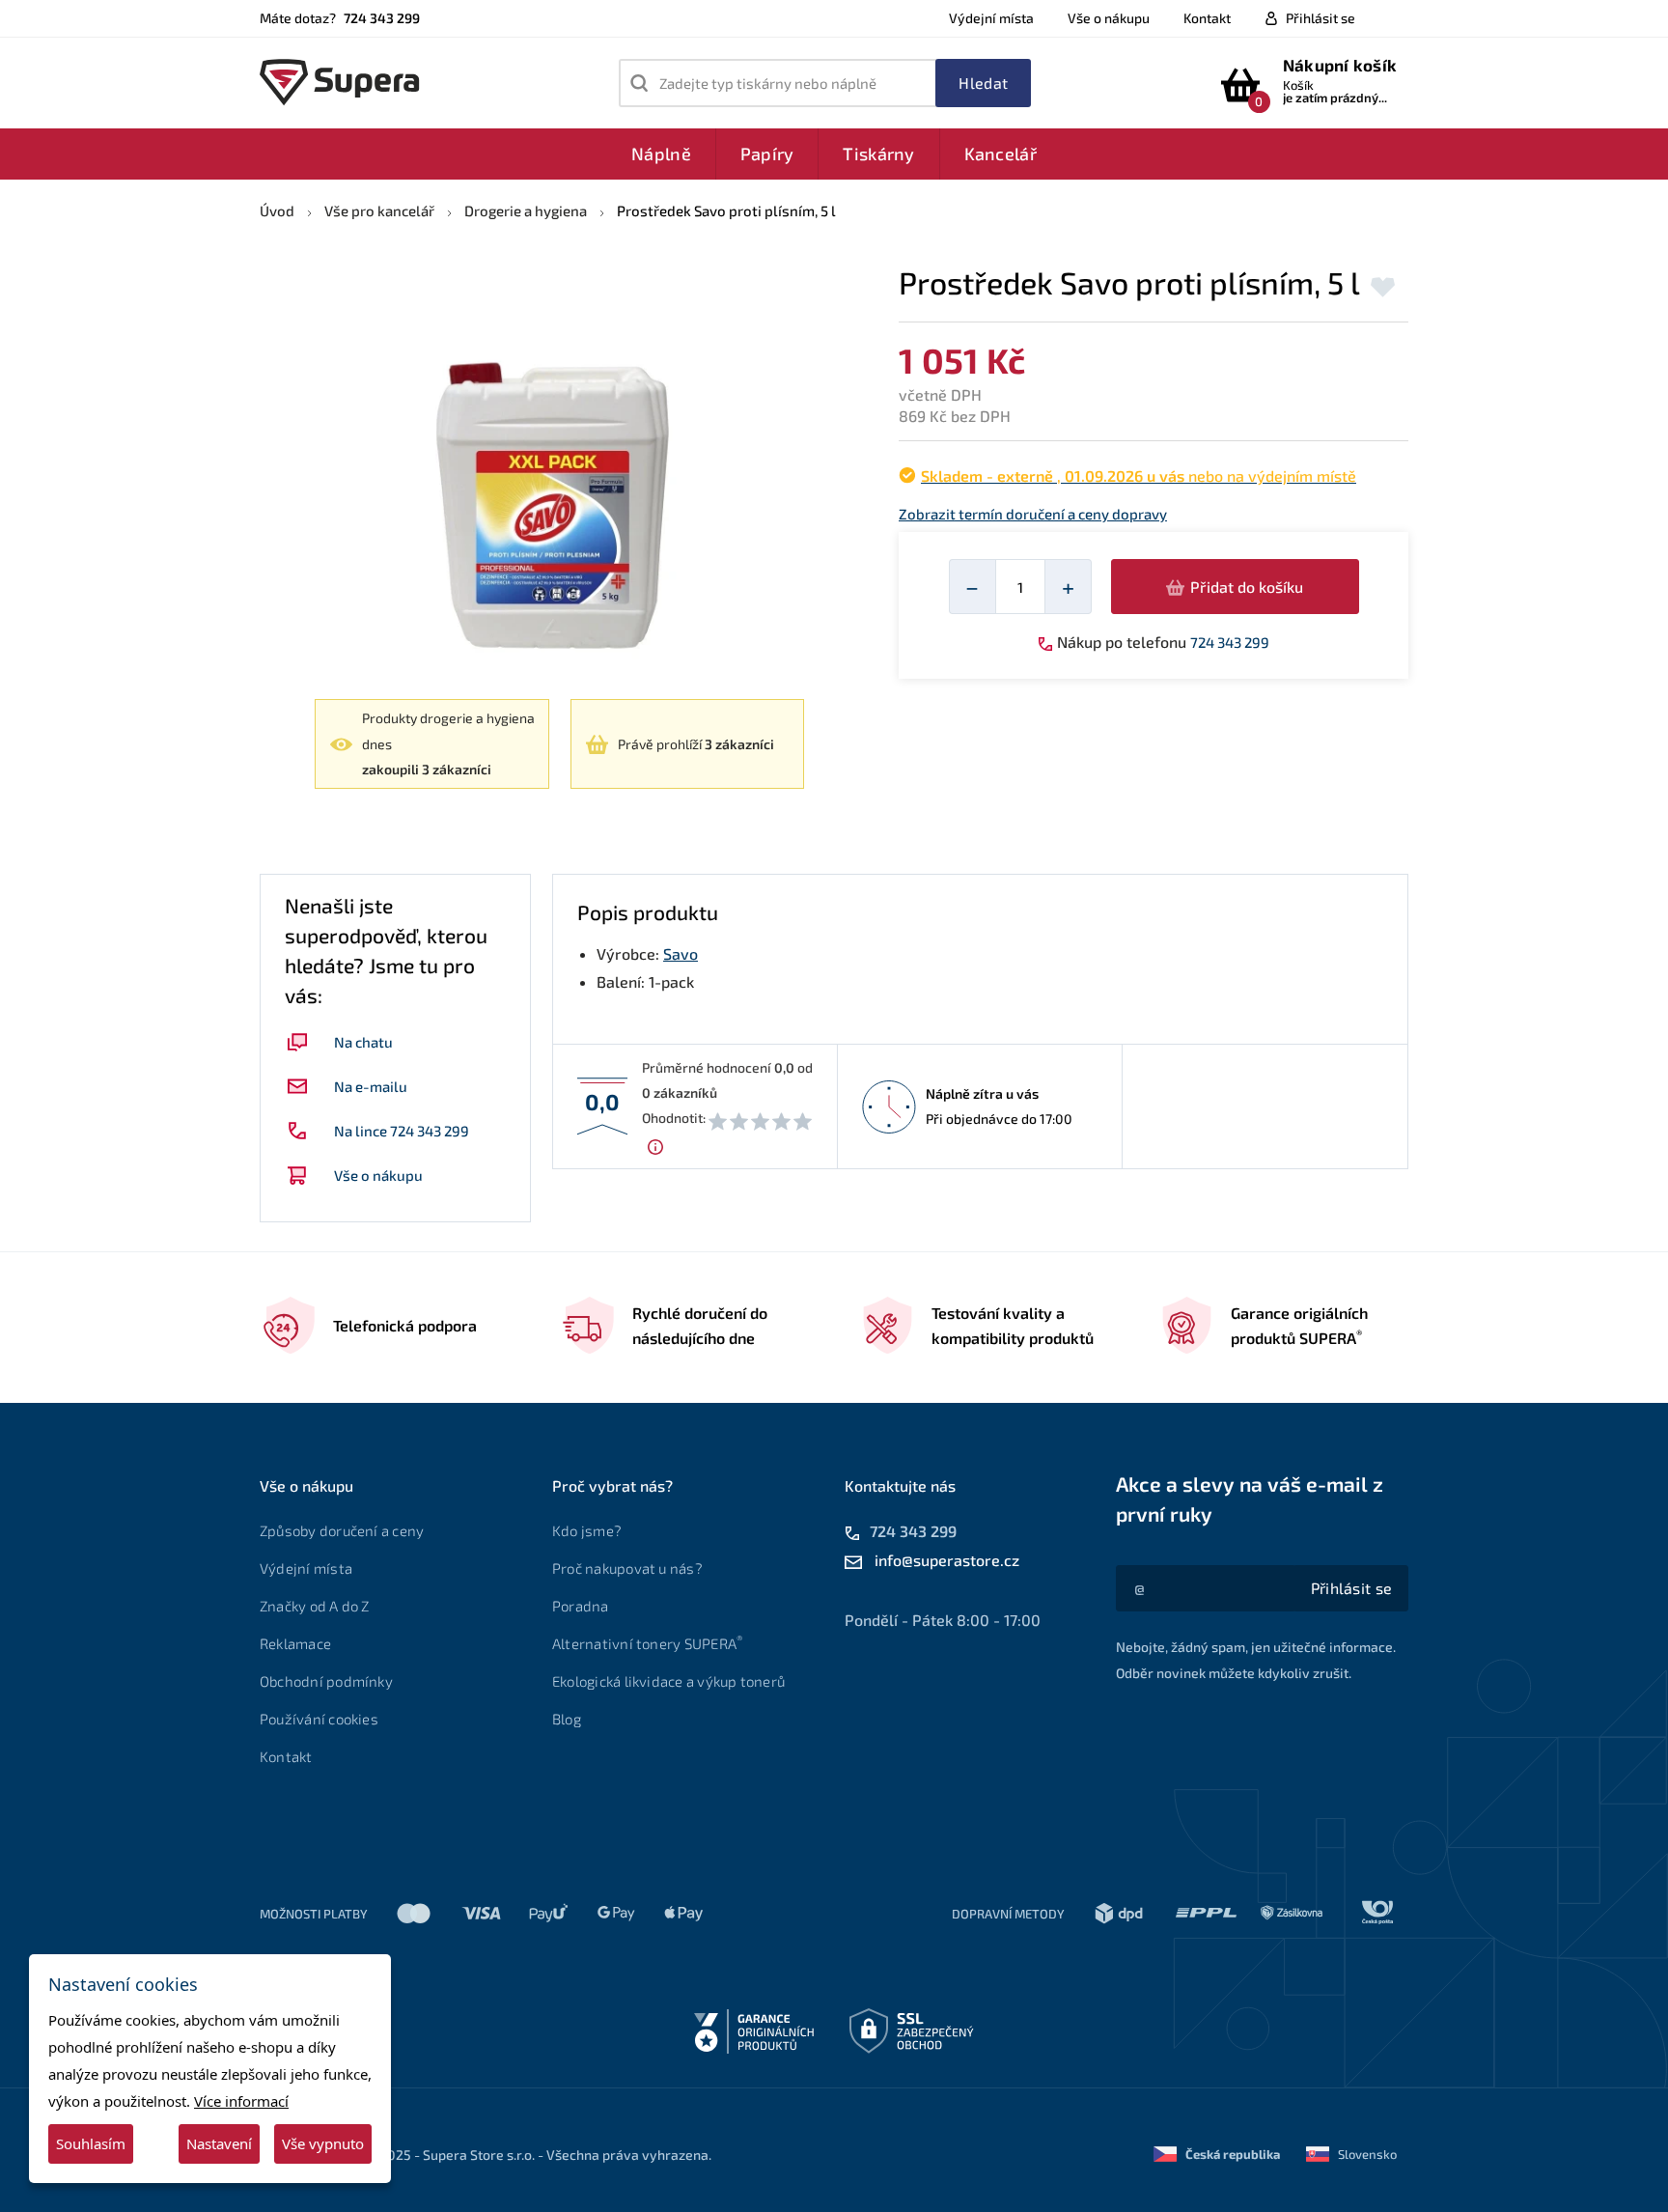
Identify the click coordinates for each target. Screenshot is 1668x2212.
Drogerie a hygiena (526, 210)
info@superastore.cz (947, 1560)
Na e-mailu (371, 1086)
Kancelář (1001, 154)
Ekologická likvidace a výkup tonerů (668, 1681)
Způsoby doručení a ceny (342, 1530)
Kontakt (1207, 18)
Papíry (767, 154)
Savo (681, 953)
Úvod (277, 210)
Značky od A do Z (315, 1606)
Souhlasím (91, 2143)
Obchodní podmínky (326, 1681)
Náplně (661, 154)
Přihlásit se (1320, 18)
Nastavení (219, 2143)
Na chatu (363, 1042)
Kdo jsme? (587, 1530)
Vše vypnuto (323, 2143)
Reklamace (295, 1643)
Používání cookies (319, 1719)
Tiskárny (878, 154)
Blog (567, 1719)
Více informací (241, 2101)
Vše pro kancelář (379, 210)
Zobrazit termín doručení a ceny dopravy (1033, 514)
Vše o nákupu (1109, 18)
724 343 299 (1230, 642)
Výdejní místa (991, 18)
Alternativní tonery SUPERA (647, 1643)
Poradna (581, 1606)
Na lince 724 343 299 (402, 1131)
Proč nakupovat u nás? (627, 1568)
